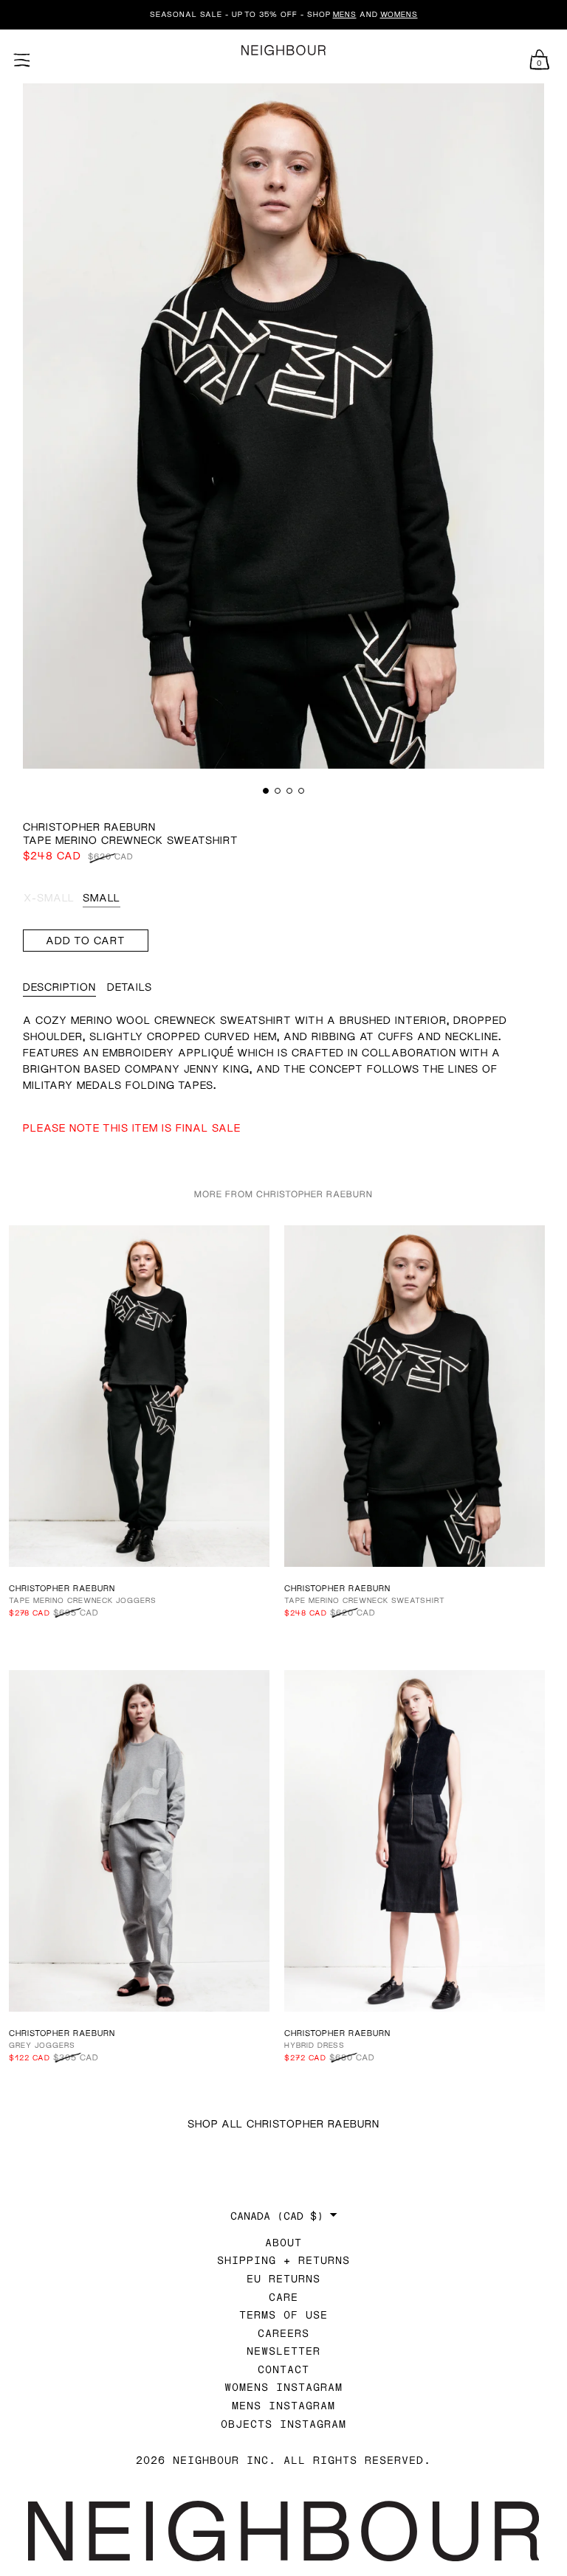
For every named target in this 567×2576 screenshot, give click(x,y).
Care (283, 2297)
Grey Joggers (42, 2045)
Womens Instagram (283, 2387)
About (283, 2242)
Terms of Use (283, 2314)
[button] (266, 791)
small (102, 897)
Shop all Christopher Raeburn (283, 2123)
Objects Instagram (283, 2424)
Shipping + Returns (283, 2260)
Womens (399, 14)
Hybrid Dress (315, 2045)
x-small (49, 897)
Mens (345, 14)
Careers (283, 2333)
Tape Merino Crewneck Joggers (83, 1600)
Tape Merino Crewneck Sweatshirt (365, 1600)
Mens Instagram (283, 2405)
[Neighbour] (283, 51)
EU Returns (283, 2278)
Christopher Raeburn (89, 827)
